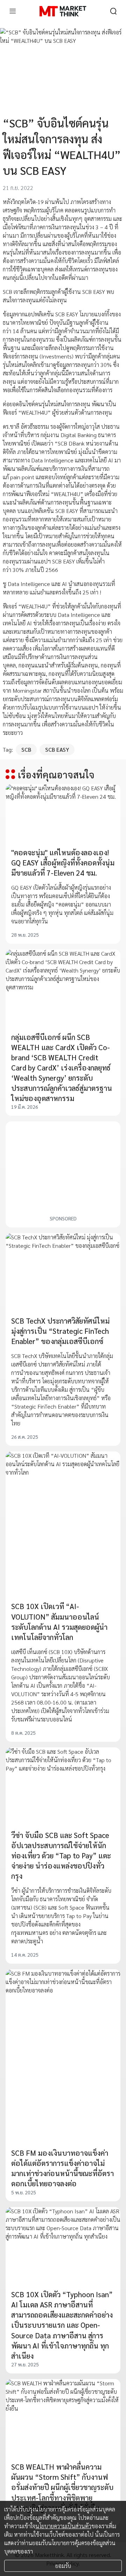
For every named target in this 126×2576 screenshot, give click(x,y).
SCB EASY (57, 749)
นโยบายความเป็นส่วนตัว (63, 2526)
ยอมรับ (63, 2566)
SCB (26, 749)
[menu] (13, 11)
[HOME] (63, 11)
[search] (113, 11)
